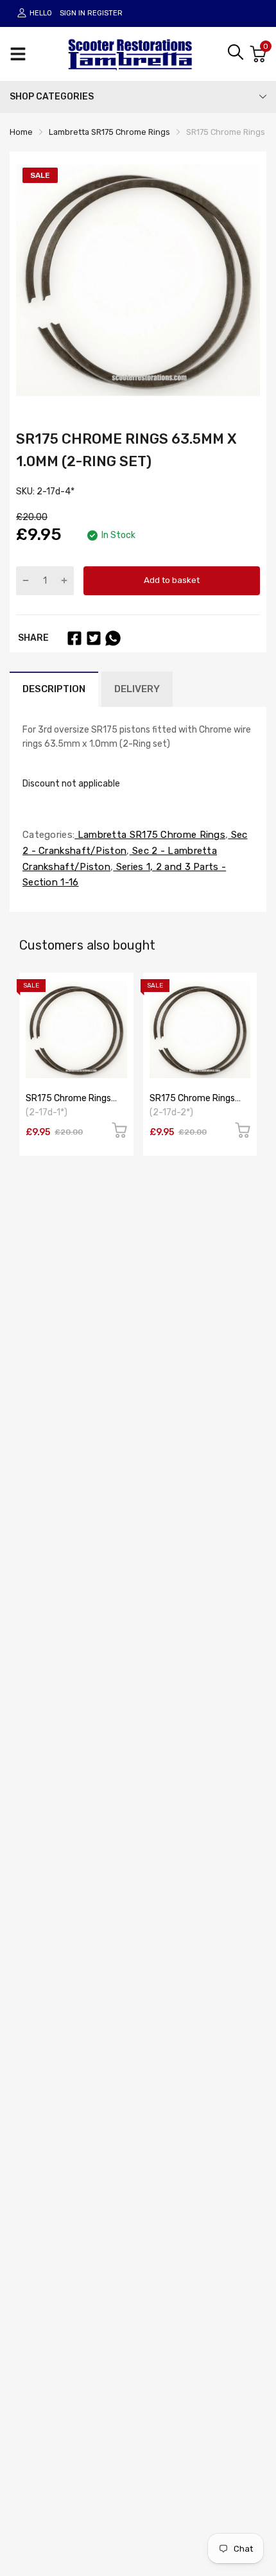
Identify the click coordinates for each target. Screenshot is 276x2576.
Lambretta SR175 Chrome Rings (150, 835)
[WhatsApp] (113, 638)
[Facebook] (74, 638)
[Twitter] (94, 638)
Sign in (73, 13)
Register (105, 13)
